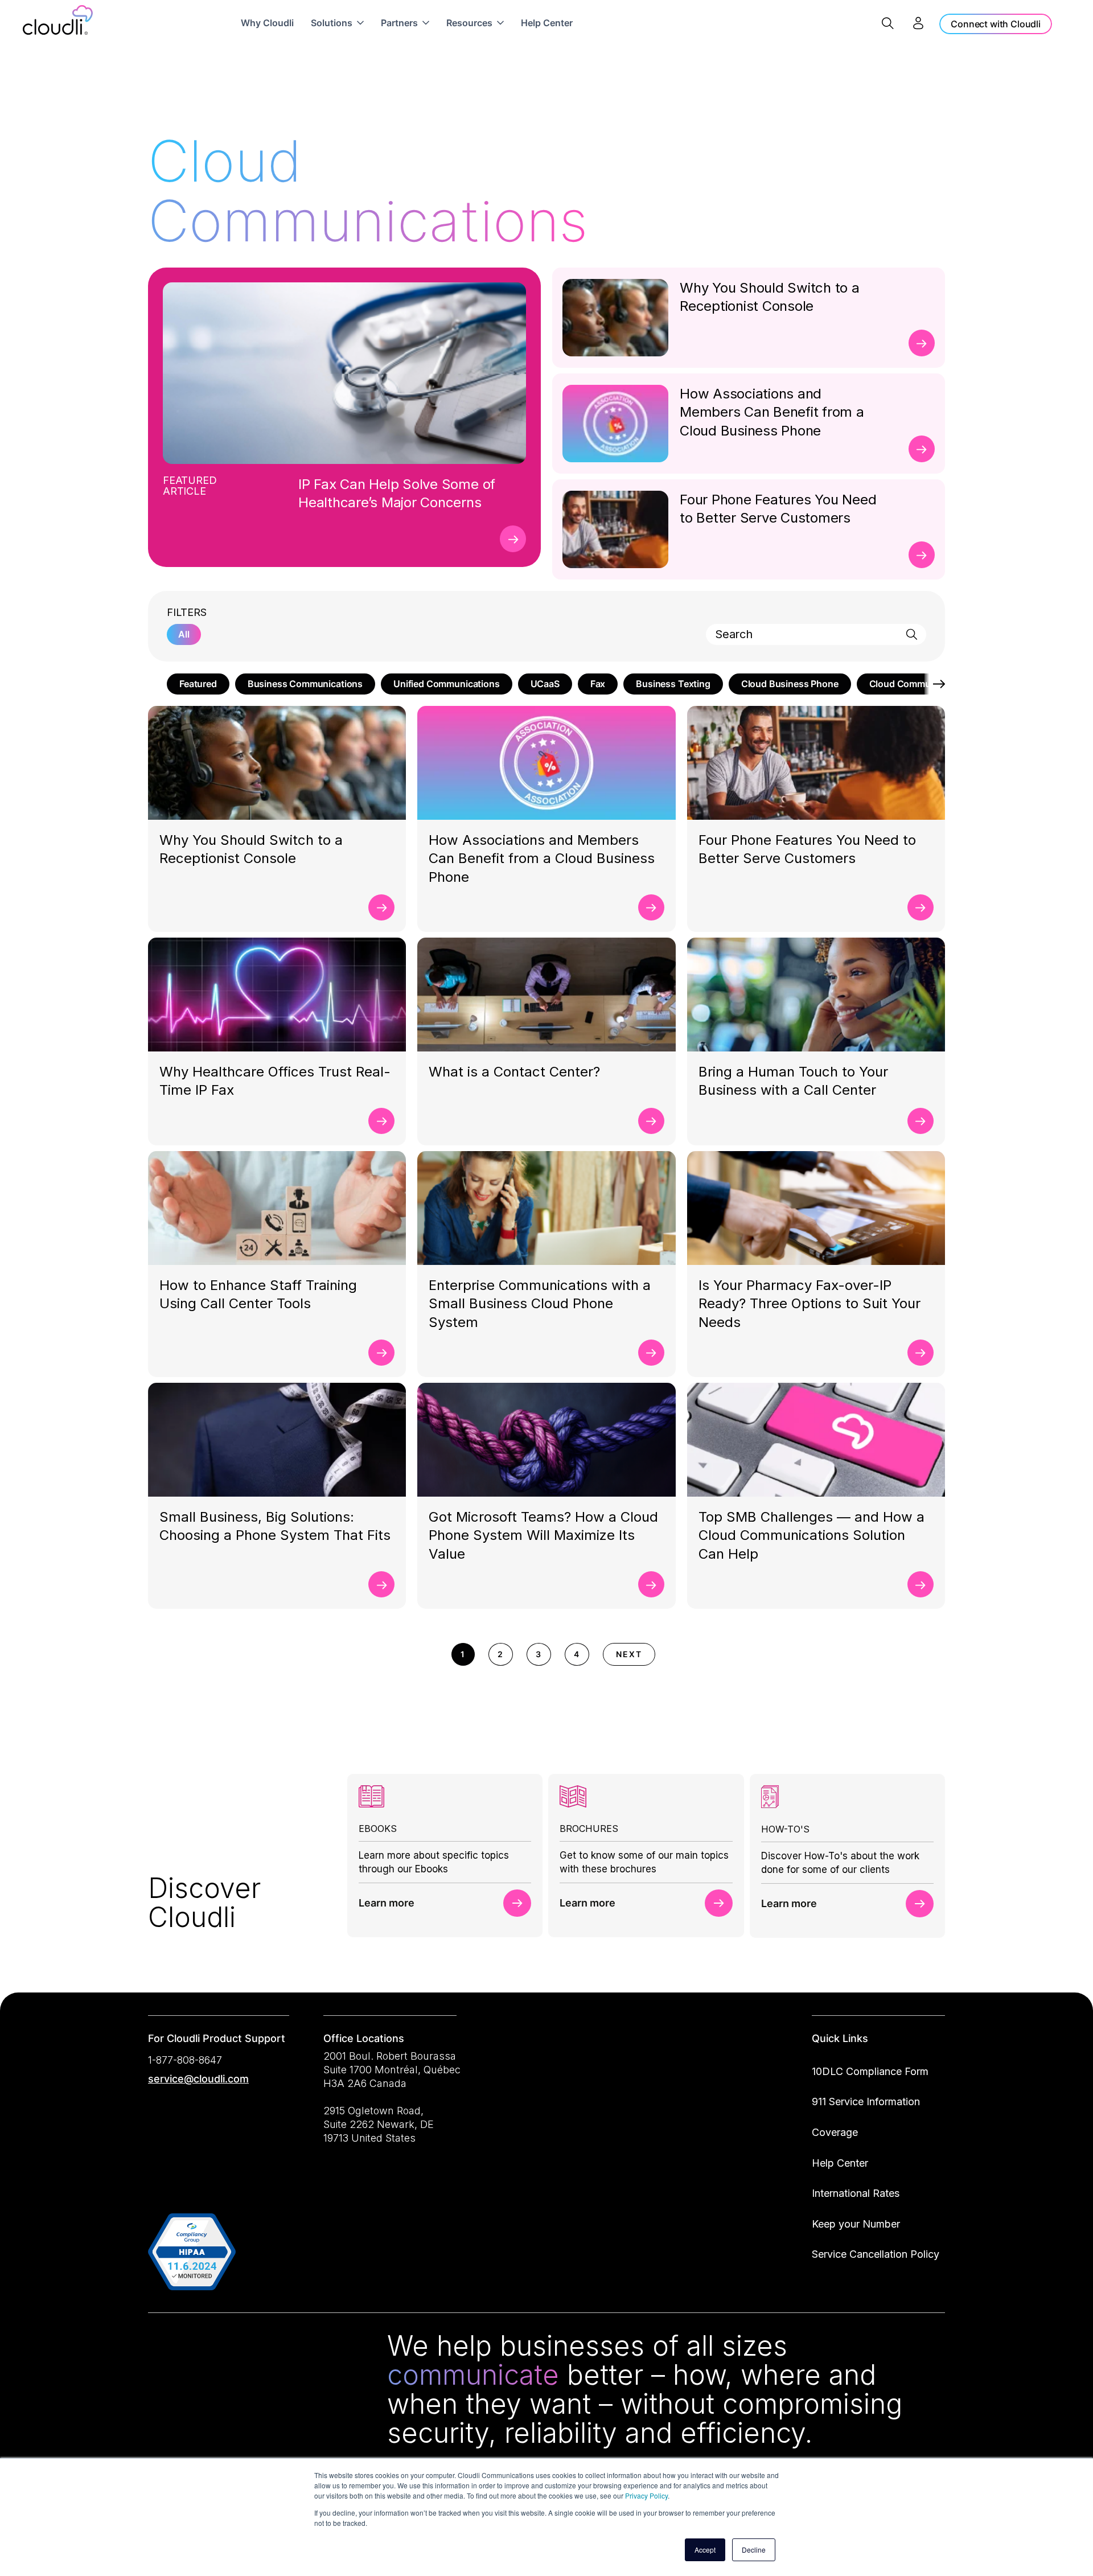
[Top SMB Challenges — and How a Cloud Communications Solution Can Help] (921, 1584)
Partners (399, 23)
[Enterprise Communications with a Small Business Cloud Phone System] (651, 1353)
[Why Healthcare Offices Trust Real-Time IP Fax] (381, 1121)
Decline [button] (754, 2550)
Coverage (835, 2132)
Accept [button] (705, 2550)
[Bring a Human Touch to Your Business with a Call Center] (921, 1121)
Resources (469, 23)
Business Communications (305, 684)
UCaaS (545, 684)
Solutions (332, 23)
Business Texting (673, 684)
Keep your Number (856, 2224)
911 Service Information (866, 2102)
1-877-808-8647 (185, 2060)
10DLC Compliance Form (870, 2071)
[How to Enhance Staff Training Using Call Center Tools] (381, 1353)
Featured (198, 684)
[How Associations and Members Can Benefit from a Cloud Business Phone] (922, 449)
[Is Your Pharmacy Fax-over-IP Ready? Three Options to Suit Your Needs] (921, 1353)
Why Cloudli (267, 23)
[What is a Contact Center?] (651, 1121)
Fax (598, 684)
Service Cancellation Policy (876, 2254)
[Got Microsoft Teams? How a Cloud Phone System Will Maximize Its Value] (651, 1584)
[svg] (161, 2348)
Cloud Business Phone (790, 684)
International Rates (856, 2193)
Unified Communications (446, 684)
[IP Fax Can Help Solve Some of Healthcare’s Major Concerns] (513, 539)
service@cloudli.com (198, 2079)
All (184, 634)
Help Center (547, 23)
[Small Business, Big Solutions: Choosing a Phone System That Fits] (381, 1584)
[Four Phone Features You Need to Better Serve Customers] (922, 555)
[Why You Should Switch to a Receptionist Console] (922, 343)
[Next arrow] (935, 684)
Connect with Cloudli (996, 24)
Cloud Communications (920, 684)
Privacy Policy (646, 2495)
